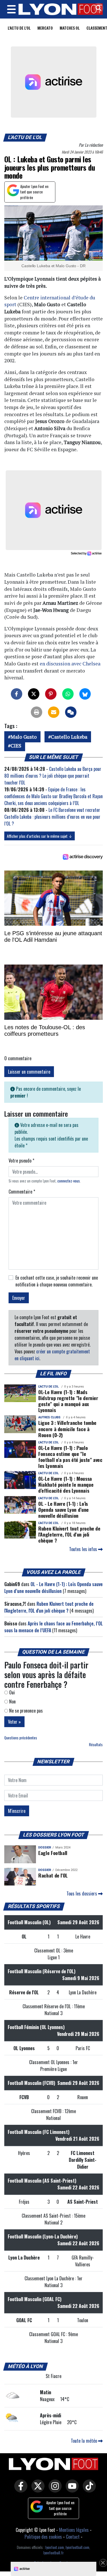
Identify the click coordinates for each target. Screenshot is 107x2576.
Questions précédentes (21, 1738)
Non (12, 1701)
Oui (11, 1692)
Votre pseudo (21, 1161)
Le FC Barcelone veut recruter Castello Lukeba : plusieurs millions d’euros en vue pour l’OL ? (52, 817)
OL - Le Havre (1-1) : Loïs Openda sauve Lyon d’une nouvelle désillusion (63, 1509)
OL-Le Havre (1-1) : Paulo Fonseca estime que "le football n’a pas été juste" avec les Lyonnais (70, 1457)
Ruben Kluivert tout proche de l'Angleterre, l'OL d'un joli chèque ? (69, 1534)
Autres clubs (49, 1417)
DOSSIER (45, 1847)
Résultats (96, 1745)
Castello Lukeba (69, 737)
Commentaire (22, 1192)
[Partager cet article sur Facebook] (17, 694)
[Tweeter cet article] (34, 694)
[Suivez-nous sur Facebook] (19, 2490)
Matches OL (70, 28)
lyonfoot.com (55, 2547)
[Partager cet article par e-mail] (54, 712)
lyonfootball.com (77, 2547)
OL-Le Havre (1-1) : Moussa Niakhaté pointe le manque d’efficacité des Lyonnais (66, 1484)
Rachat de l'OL (53, 1875)
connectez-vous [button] (69, 1181)
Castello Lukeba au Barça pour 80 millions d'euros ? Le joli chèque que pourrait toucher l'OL (53, 776)
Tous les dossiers (82, 1893)
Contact (73, 2537)
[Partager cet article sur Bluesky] (85, 694)
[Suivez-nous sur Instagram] (54, 2490)
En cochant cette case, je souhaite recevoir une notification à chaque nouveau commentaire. (57, 1281)
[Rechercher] (97, 8)
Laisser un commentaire (29, 1072)
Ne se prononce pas (25, 1711)
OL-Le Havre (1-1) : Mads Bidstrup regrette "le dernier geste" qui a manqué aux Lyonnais (68, 1401)
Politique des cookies (43, 2537)
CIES (16, 746)
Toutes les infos (84, 1549)
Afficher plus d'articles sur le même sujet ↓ (40, 836)
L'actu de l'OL (19, 28)
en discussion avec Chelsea (70, 664)
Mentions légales (74, 2530)
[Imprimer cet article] (37, 712)
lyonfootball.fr (53, 2553)
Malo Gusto (24, 737)
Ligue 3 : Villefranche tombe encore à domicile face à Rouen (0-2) (67, 1429)
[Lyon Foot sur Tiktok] (88, 2490)
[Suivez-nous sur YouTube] (71, 2490)
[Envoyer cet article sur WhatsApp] (68, 694)
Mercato (45, 28)
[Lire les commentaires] (71, 712)
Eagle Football (53, 1853)
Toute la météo (84, 2441)
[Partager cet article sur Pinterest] (51, 694)
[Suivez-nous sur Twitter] (37, 2490)
